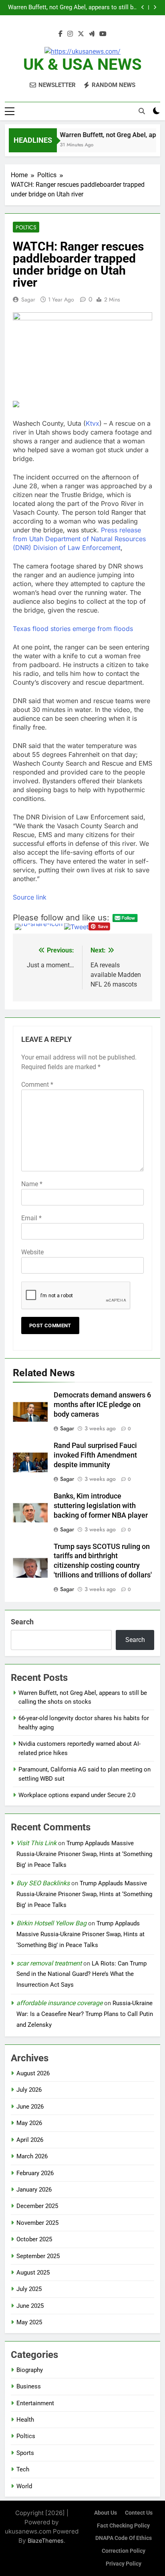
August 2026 (33, 2073)
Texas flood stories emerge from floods (73, 629)
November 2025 (37, 2223)
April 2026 (30, 2140)
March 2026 (32, 2156)
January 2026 (34, 2190)
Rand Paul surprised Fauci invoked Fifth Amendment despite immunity (95, 1455)
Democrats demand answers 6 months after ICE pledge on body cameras (102, 1405)
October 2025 (34, 2239)
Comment (37, 1085)
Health (25, 2420)
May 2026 (29, 2123)
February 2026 (35, 2173)
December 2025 (37, 2206)
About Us (106, 2513)
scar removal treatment (49, 1963)
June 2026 (30, 2107)
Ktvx (93, 423)
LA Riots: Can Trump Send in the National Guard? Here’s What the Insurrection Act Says (81, 1974)
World (24, 2486)
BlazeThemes (46, 2541)
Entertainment (35, 2403)
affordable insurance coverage (59, 2003)
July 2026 (29, 2090)
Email (31, 1218)
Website (32, 1252)
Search (22, 1622)
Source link (30, 897)
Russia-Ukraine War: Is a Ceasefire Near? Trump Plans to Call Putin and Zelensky (85, 2014)
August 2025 (33, 2273)
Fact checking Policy (123, 2526)
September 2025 (38, 2256)
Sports (25, 2453)
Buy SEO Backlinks (43, 1883)
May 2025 (29, 2322)
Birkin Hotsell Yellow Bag (51, 1923)
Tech (23, 2469)
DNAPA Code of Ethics (124, 2538)
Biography (30, 2370)
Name (32, 1184)
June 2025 (30, 2306)
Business (29, 2386)
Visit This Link (36, 1843)
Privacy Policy (124, 2564)
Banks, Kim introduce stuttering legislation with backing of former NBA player (101, 1506)
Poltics (26, 227)
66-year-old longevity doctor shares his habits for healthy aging (71, 8)
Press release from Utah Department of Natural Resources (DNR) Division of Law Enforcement (79, 539)
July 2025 (29, 2289)
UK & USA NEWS (82, 64)
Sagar (28, 299)
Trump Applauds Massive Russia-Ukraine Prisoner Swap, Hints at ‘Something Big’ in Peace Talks (84, 1854)
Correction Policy (124, 2551)
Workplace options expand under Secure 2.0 (77, 1795)
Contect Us (139, 2513)
